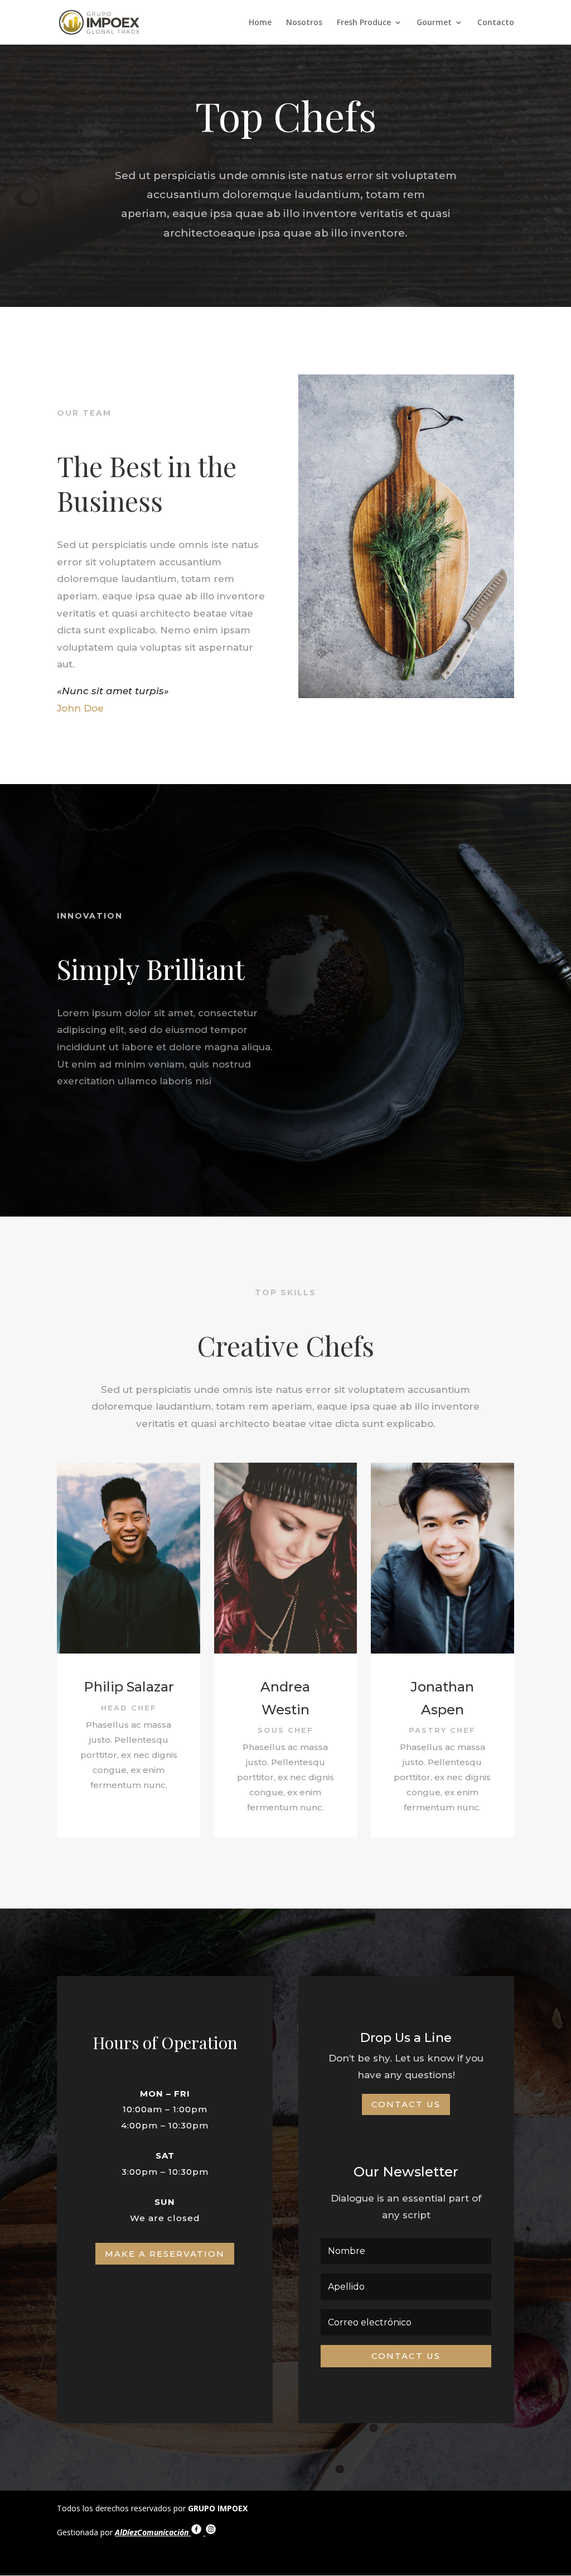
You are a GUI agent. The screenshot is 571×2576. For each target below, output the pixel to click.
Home (260, 23)
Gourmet (434, 23)
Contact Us (406, 2104)
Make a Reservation (165, 2254)
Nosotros (304, 23)
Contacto (496, 23)
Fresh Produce (364, 23)
